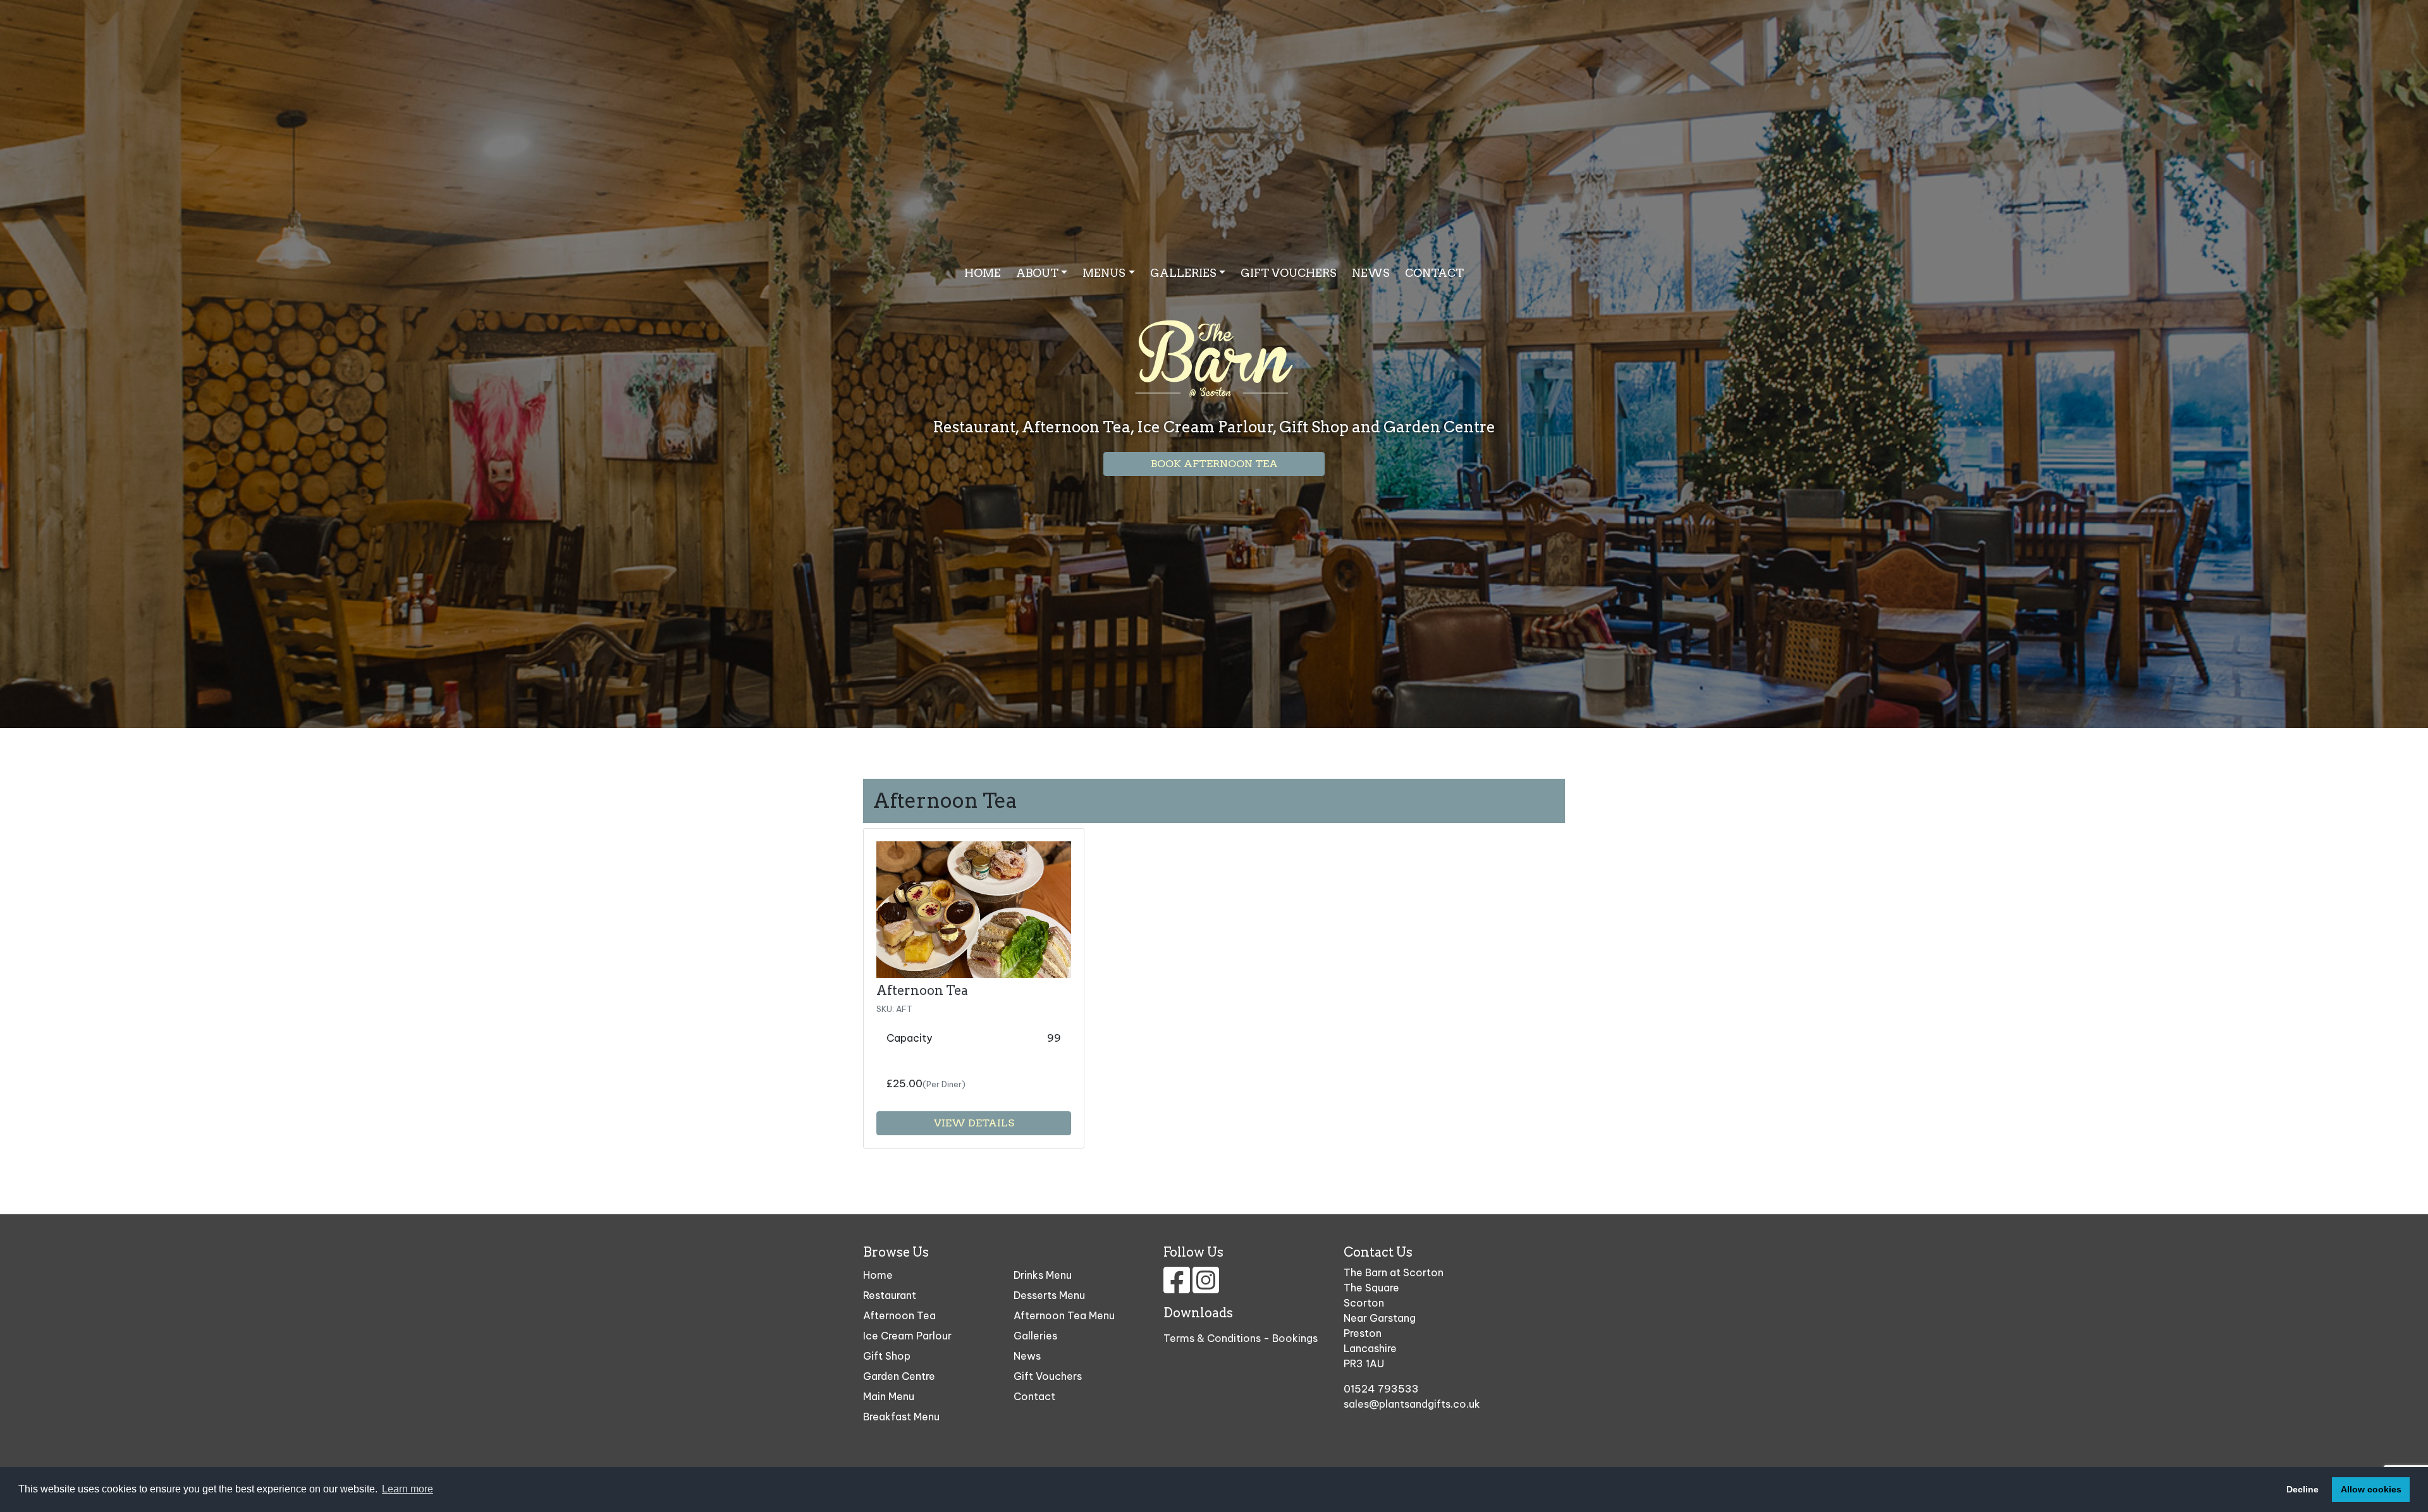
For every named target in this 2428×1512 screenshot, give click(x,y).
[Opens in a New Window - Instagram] (1206, 1288)
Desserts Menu (1049, 1295)
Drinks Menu (1043, 1275)
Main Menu (889, 1396)
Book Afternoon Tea (1214, 464)
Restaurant (890, 1295)
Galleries (1035, 1336)
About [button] (1037, 273)
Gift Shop (887, 1356)
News (1371, 273)
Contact (1434, 273)
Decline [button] (2302, 1489)
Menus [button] (1104, 273)
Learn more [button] (408, 1489)
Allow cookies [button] (2371, 1489)
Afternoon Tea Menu (1064, 1315)
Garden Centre (899, 1376)
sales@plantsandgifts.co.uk (1412, 1404)
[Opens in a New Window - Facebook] (1178, 1288)
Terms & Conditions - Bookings (1241, 1338)
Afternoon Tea (922, 991)
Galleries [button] (1183, 273)
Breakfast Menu (901, 1417)
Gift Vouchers (1289, 273)
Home (983, 273)
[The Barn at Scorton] (1214, 344)
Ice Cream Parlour (907, 1336)
